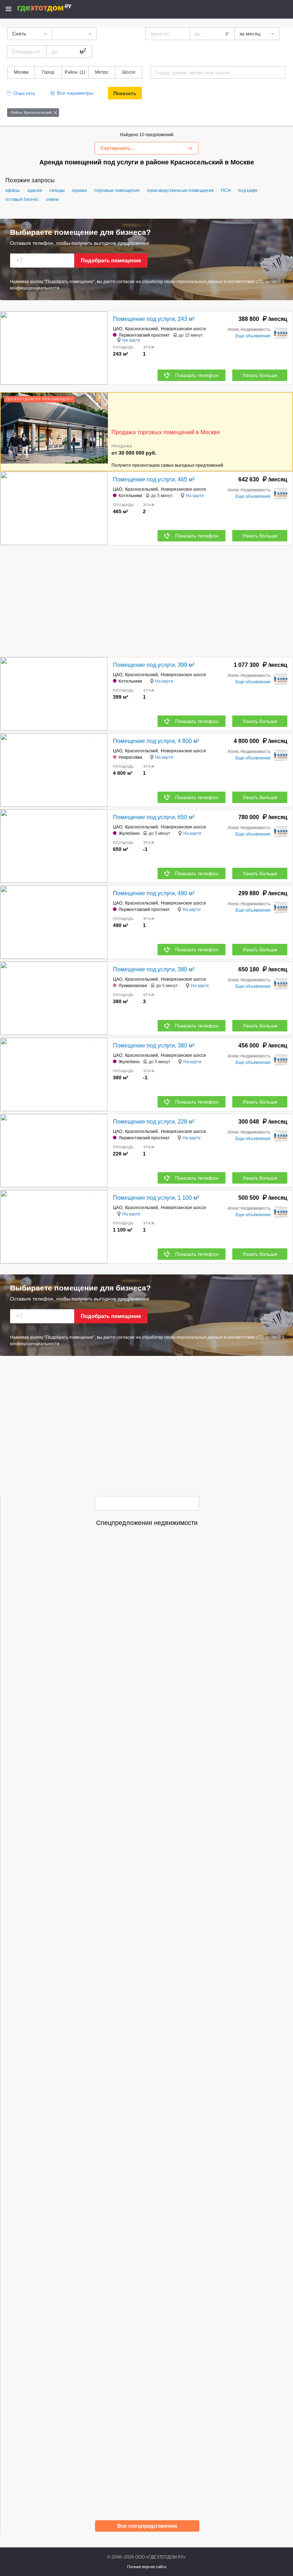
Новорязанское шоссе (183, 329)
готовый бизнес (22, 199)
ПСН (226, 190)
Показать (125, 93)
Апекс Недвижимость (249, 330)
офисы (13, 190)
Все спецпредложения (147, 2526)
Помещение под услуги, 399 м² (154, 665)
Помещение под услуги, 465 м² (154, 479)
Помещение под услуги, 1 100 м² (156, 1198)
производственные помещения (180, 190)
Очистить (24, 93)
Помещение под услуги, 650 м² (154, 817)
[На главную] (52, 8)
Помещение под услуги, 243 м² (154, 319)
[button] (101, 348)
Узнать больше (260, 375)
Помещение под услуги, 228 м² (154, 1122)
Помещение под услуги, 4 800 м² (156, 741)
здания (35, 190)
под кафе (248, 190)
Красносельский (141, 329)
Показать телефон (197, 375)
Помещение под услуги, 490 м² (154, 893)
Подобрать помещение (111, 260)
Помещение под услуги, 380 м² (154, 969)
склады (57, 190)
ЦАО (118, 329)
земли (52, 199)
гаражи (79, 190)
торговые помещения (117, 190)
